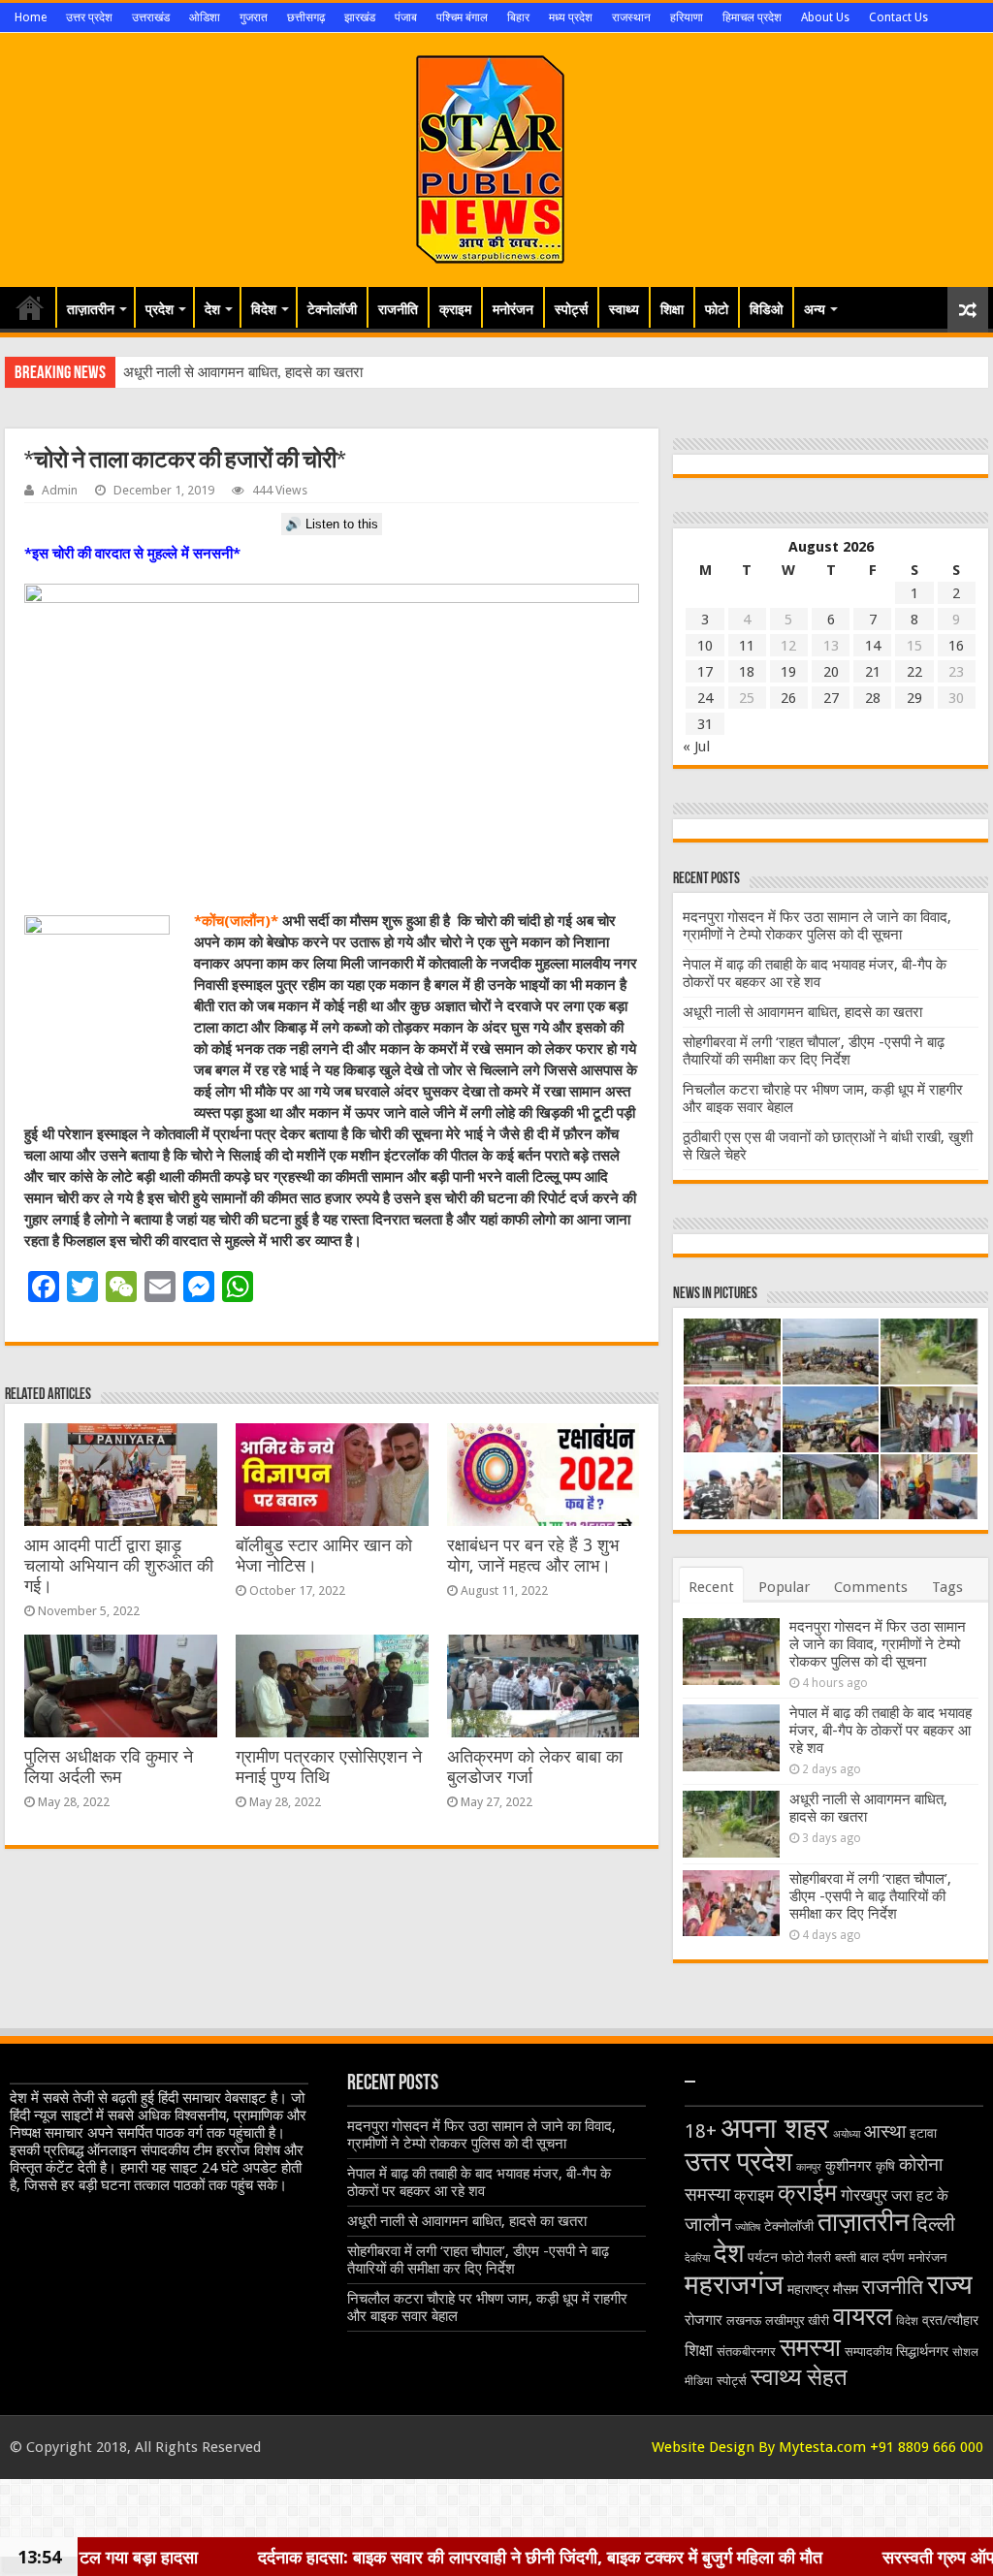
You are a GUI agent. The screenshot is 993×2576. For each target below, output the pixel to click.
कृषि (885, 2166)
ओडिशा (205, 17)
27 (831, 698)
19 (788, 672)
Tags (947, 1587)
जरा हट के (920, 2195)
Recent (711, 1587)
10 (705, 646)
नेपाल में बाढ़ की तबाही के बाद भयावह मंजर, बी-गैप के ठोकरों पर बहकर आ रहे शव (815, 973)
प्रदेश (160, 309)
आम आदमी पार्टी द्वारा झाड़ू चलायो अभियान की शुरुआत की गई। (119, 1566)
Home (31, 17)
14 (873, 646)
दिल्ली (934, 2224)
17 (705, 672)
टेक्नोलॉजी (332, 309)
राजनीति (398, 309)
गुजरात (254, 17)
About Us (825, 17)
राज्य (950, 2285)
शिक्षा (672, 309)
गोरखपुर (864, 2195)
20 (831, 672)
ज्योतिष (748, 2227)
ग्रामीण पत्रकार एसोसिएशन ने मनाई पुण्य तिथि (329, 1767)
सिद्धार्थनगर (922, 2351)
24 (705, 698)
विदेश (264, 309)
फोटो (717, 309)
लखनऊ (744, 2321)
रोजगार (704, 2320)
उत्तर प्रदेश (89, 17)
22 (914, 672)
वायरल (863, 2316)
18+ (701, 2131)
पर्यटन (763, 2257)
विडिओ (766, 309)
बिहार (518, 17)
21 (873, 672)
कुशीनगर (849, 2166)
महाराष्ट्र (808, 2289)
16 (956, 646)
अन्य (815, 309)
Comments (871, 1587)
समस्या (810, 2347)
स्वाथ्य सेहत (799, 2377)
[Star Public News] (497, 156)
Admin (60, 490)
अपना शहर (775, 2128)
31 (705, 724)
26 (788, 698)
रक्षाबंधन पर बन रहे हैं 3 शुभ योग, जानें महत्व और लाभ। (533, 1556)
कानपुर (809, 2167)
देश (212, 309)
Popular (784, 1587)
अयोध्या (847, 2134)
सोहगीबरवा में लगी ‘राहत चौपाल (202, 372)
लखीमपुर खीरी (797, 2321)
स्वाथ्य (624, 309)
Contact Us (898, 17)
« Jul (696, 747)
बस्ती (846, 2258)
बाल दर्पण (882, 2257)
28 (873, 698)
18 (747, 672)
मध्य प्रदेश (571, 17)
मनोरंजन (513, 309)
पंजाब (406, 17)
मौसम (846, 2289)
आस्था (885, 2131)
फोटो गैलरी (806, 2258)
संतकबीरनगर (746, 2352)
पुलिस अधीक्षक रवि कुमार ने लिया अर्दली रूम (109, 1767)
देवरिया (697, 2258)
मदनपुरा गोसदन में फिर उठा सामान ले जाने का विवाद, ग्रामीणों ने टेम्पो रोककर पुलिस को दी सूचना (817, 926)
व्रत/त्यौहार (950, 2320)
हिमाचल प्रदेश (752, 17)
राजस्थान (631, 17)
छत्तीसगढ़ (306, 17)
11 (747, 646)
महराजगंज (734, 2285)
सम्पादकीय (868, 2352)
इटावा (923, 2133)
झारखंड (360, 17)
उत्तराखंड (151, 17)
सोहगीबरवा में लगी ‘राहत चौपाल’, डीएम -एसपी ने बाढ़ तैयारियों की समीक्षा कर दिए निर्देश (814, 1051)
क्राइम (455, 309)
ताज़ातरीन (91, 309)
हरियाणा (687, 17)
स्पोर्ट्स (571, 309)
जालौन (708, 2225)
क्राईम (807, 2193)
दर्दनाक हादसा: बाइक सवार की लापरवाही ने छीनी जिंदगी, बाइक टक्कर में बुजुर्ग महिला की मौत (358, 2557)
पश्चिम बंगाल (462, 17)
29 (914, 698)
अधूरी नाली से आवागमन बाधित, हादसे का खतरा (802, 1012)
